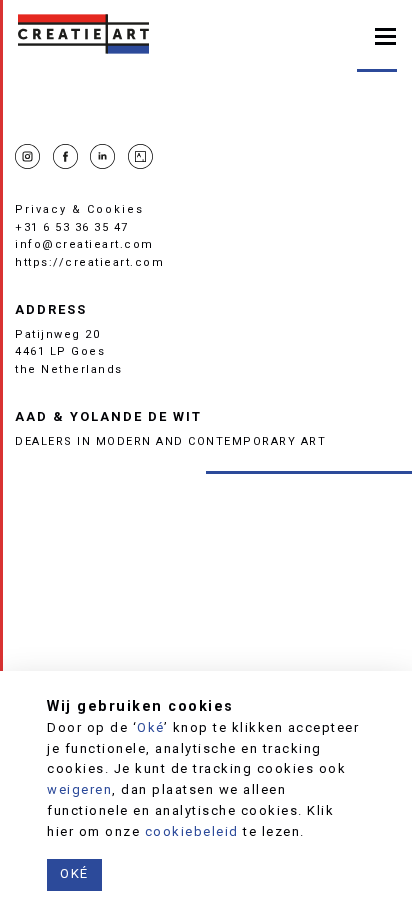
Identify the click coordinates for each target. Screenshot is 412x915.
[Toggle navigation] (385, 34)
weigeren (79, 789)
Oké (150, 727)
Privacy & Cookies (79, 209)
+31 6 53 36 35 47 (72, 227)
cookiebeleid (192, 831)
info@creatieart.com (84, 244)
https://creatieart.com (89, 262)
